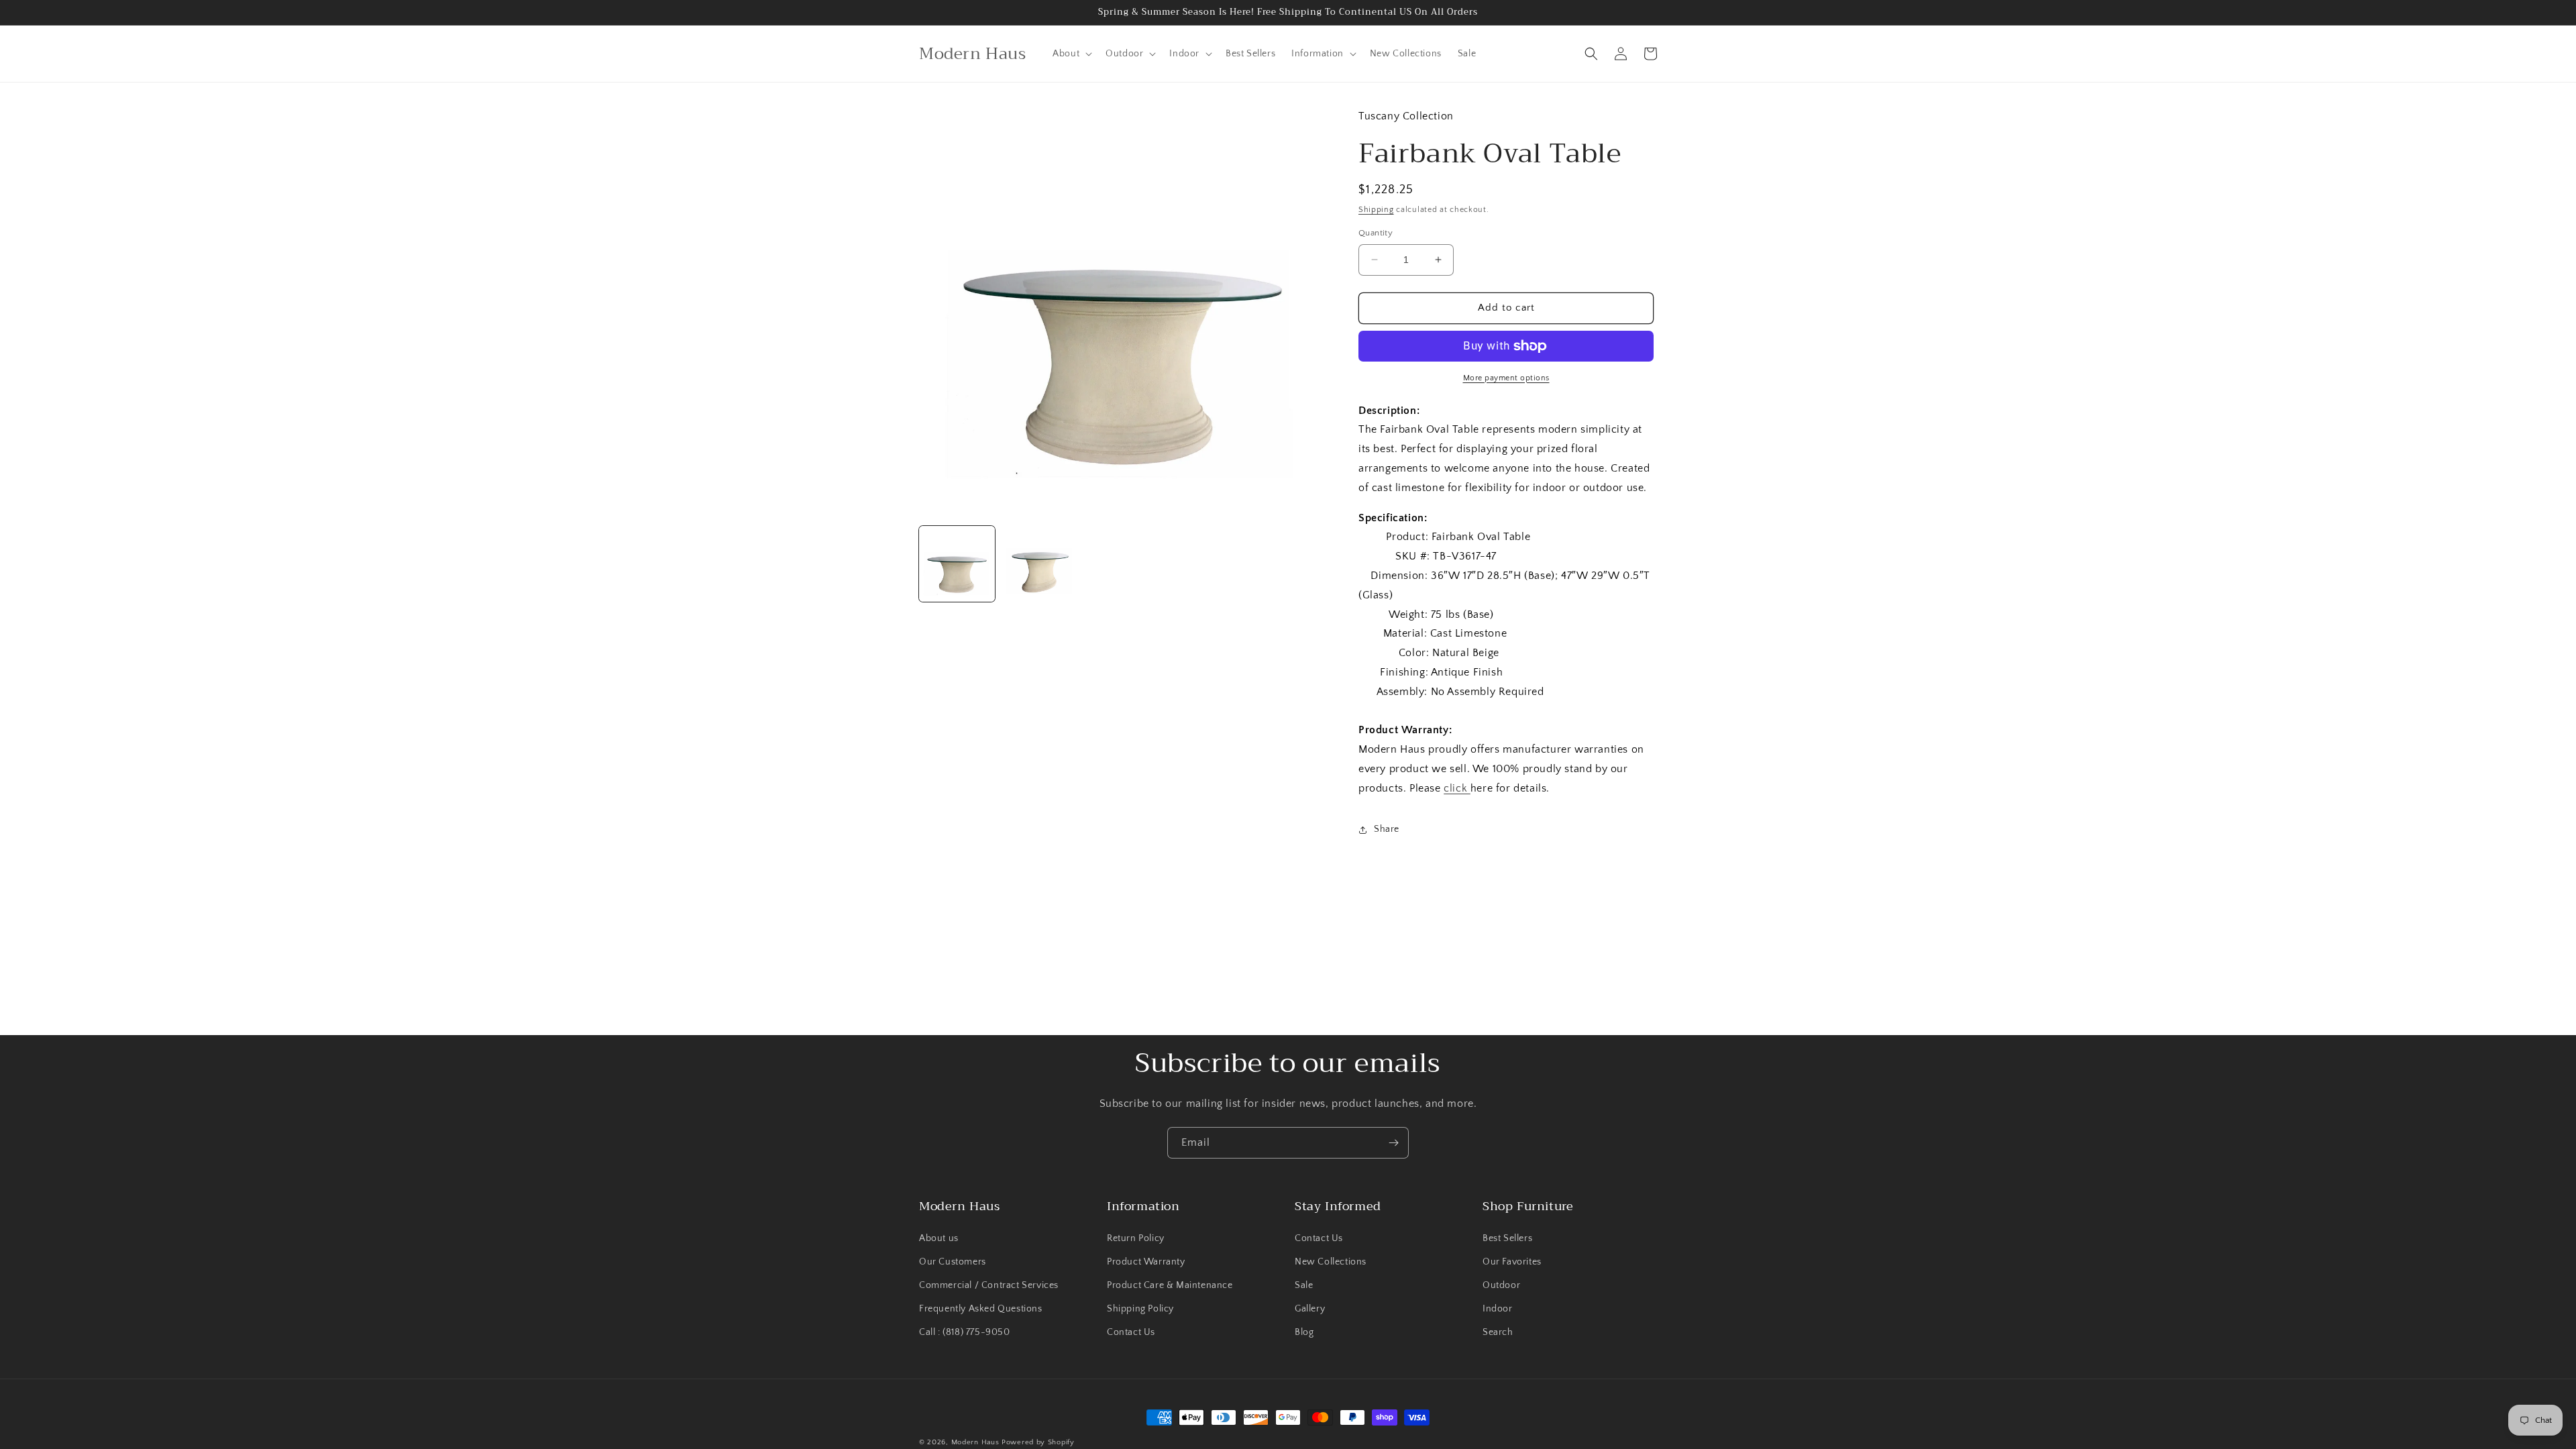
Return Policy (1136, 1238)
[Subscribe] (1393, 1143)
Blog (1304, 1332)
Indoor (1498, 1309)
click (1457, 788)
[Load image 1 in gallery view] (957, 564)
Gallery (1310, 1309)
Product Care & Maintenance (1170, 1285)
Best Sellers (1507, 1238)
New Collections (1331, 1262)
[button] (1071, 54)
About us (939, 1238)
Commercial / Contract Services (989, 1285)
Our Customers (953, 1262)
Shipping (1376, 210)
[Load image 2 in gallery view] (1039, 564)
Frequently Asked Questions (981, 1309)
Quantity (1376, 233)
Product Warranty (1146, 1262)
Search (1498, 1332)
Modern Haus (975, 1442)
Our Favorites (1512, 1262)
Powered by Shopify (1038, 1442)
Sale (1304, 1285)
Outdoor (1501, 1285)
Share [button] (1387, 829)
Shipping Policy (1140, 1309)
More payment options (1506, 378)
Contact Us (1131, 1332)
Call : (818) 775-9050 (965, 1332)
